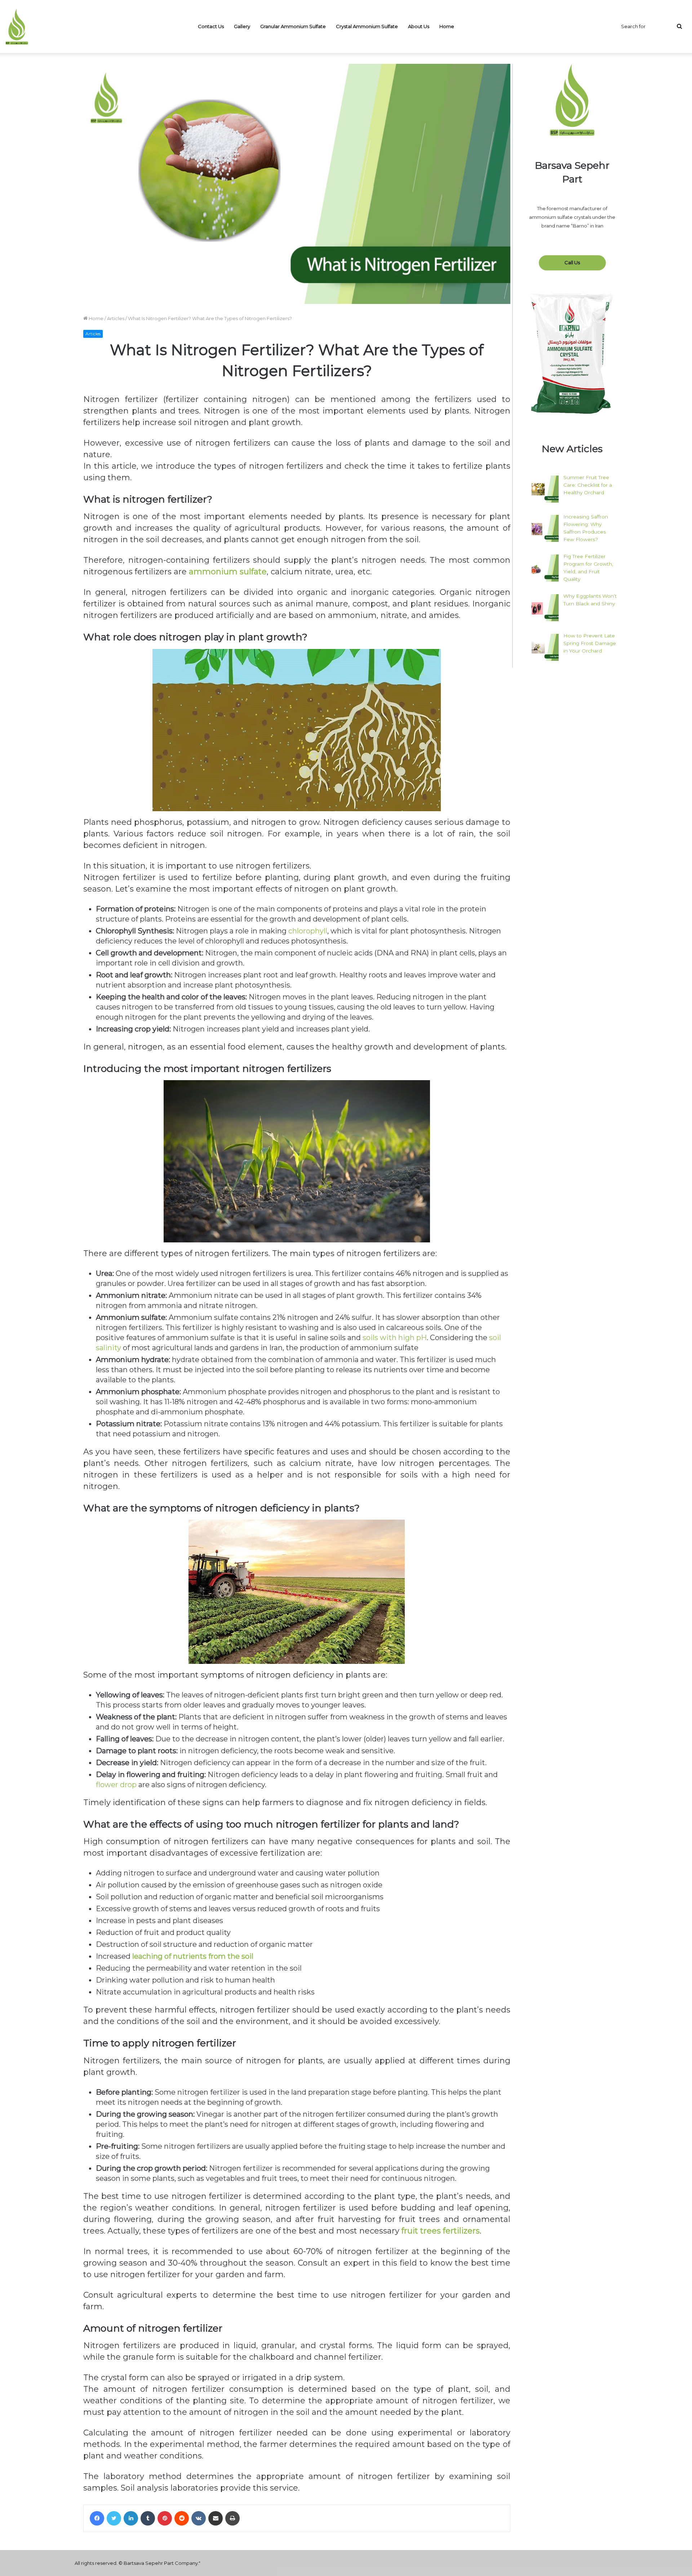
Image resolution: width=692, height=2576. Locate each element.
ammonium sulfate (228, 572)
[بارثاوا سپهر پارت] (17, 27)
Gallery (242, 26)
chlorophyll (308, 931)
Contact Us (211, 26)
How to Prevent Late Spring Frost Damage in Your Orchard (590, 643)
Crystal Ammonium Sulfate (367, 26)
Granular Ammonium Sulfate (293, 26)
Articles (116, 318)
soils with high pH (395, 1338)
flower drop (116, 1785)
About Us (419, 26)
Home (447, 26)
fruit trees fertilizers (441, 2231)
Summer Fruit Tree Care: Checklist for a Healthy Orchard (588, 485)
